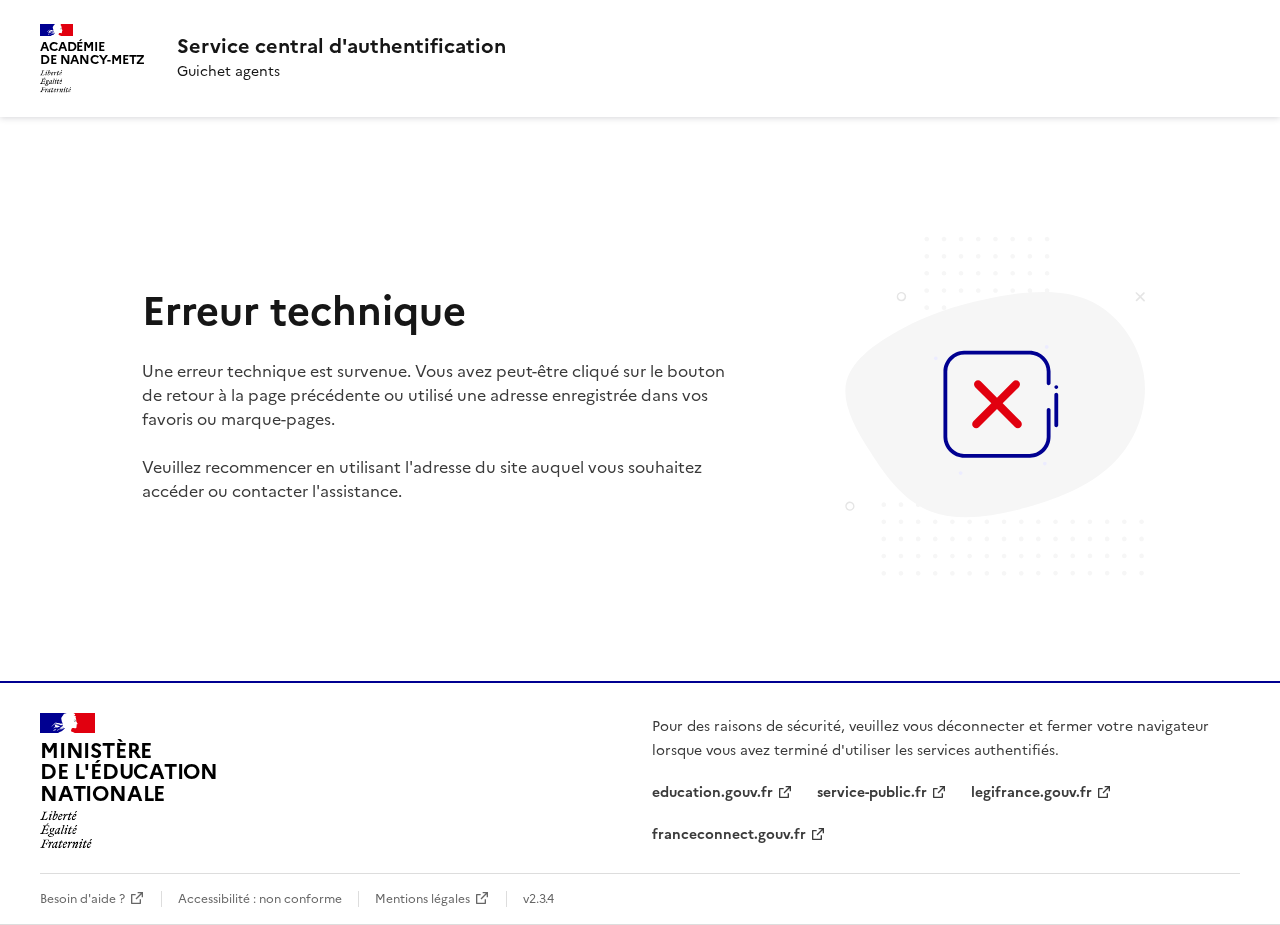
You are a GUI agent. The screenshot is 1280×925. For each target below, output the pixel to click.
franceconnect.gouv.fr (729, 834)
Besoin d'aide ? (82, 899)
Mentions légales (422, 899)
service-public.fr (872, 792)
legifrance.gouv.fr (1031, 792)
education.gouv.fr (712, 792)
